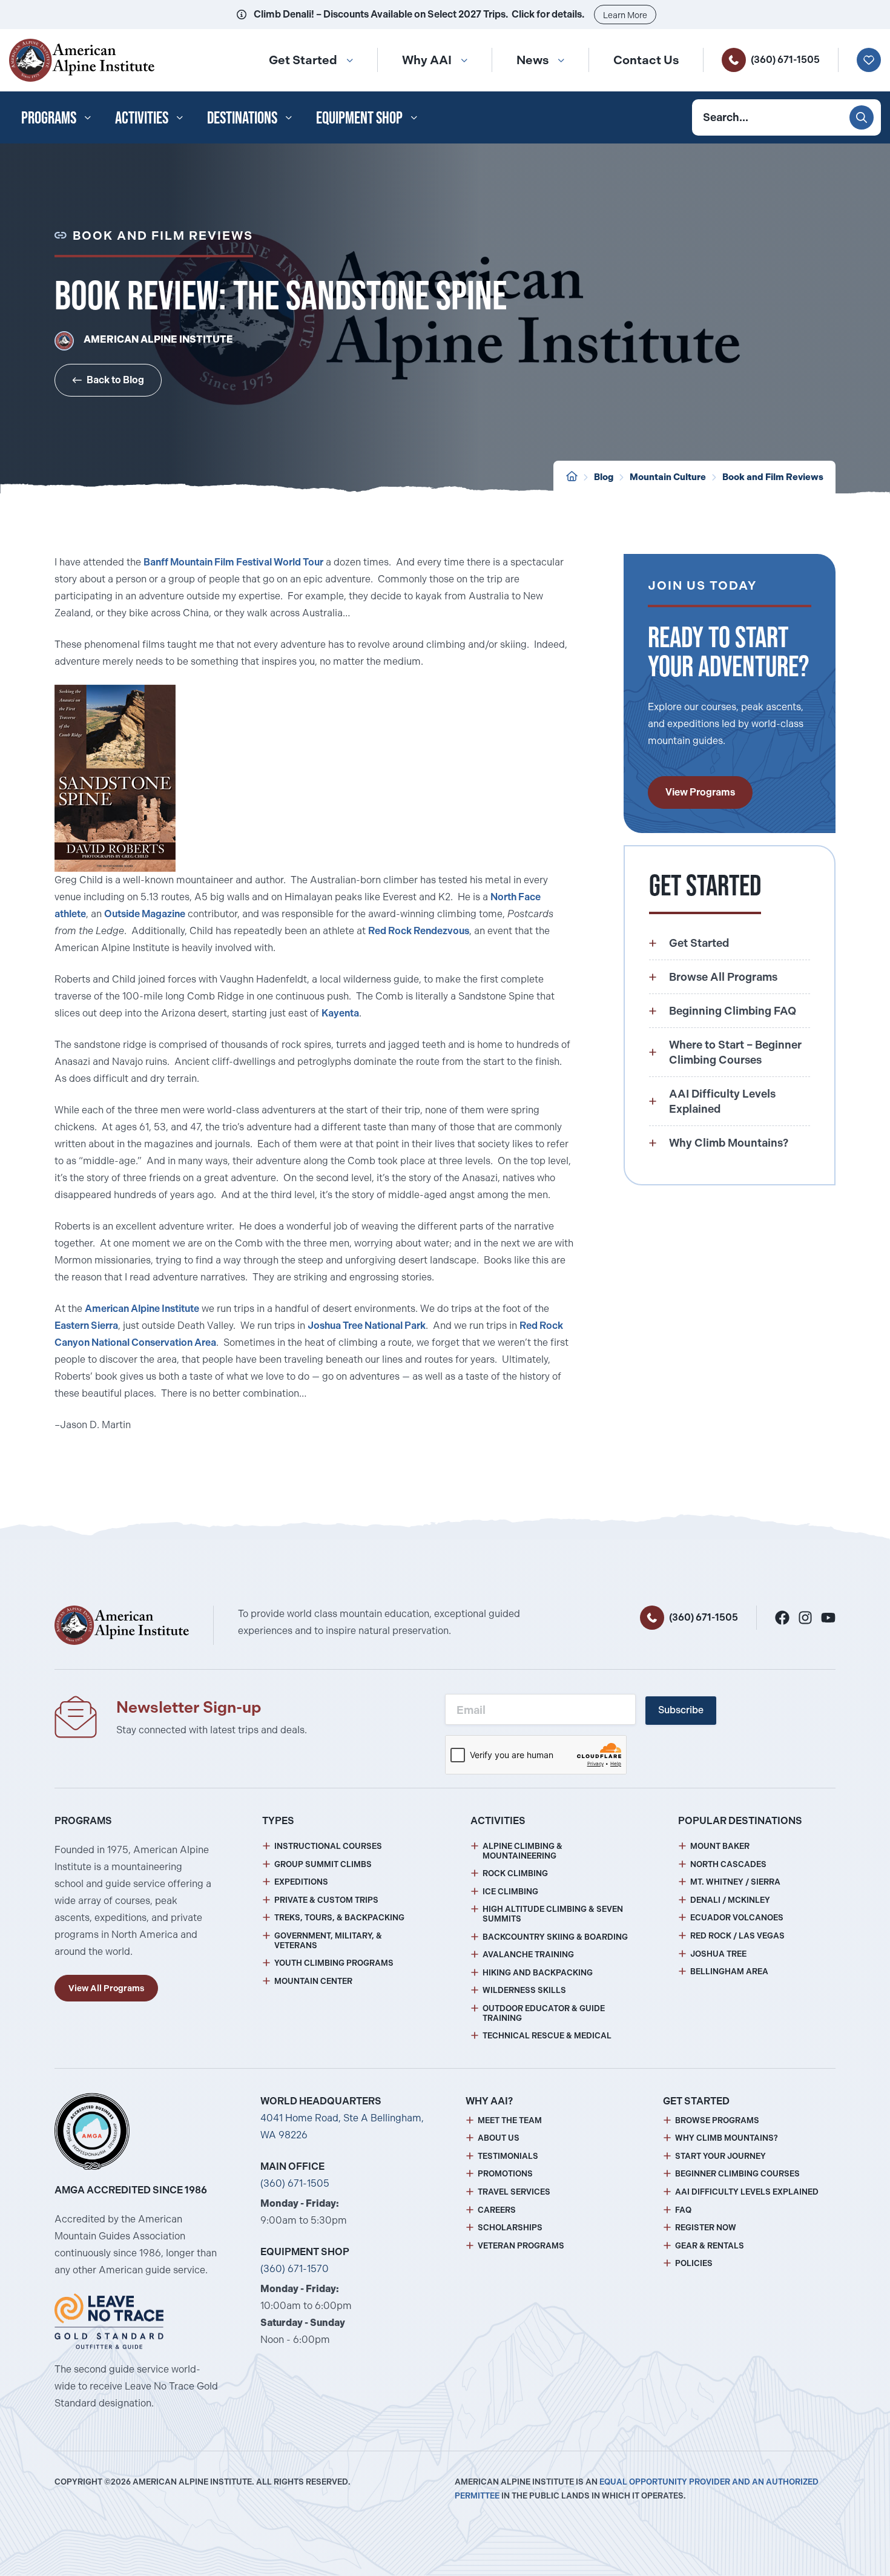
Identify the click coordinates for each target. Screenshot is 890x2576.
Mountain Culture (668, 477)
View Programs (700, 792)
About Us (499, 2138)
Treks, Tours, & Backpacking (339, 1918)
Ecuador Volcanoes (737, 1918)
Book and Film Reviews (773, 477)
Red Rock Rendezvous (419, 931)
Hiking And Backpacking (538, 1973)
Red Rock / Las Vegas (737, 1936)
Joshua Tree (718, 1954)
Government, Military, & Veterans (328, 1941)
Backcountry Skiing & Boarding (555, 1937)
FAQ (683, 2210)
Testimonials (508, 2156)
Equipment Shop (359, 117)
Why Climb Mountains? (727, 2138)
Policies (694, 2263)
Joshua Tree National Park (367, 1326)
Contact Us (646, 60)
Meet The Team (510, 2120)
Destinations (242, 117)
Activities (142, 117)
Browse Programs (717, 2120)
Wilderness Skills (524, 1990)
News (532, 60)
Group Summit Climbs (323, 1864)
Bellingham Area (729, 1972)
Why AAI (427, 60)
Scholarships (510, 2228)
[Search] (862, 117)
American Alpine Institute (142, 1309)
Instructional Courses (328, 1846)
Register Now (706, 2228)
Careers (497, 2210)
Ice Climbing (510, 1892)
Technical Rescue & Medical (547, 2036)
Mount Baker (720, 1846)
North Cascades (728, 1864)
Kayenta (340, 1013)
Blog (604, 477)
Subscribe (681, 1710)
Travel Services (514, 2192)
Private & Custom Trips (326, 1900)
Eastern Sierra (86, 1326)
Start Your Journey (720, 2156)
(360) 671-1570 (295, 2269)
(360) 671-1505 (785, 60)
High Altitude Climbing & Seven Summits (553, 1914)
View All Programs (106, 1988)
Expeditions (301, 1882)
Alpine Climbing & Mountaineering (522, 1851)
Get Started (303, 60)
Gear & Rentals (710, 2246)
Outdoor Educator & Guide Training (544, 2013)
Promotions (505, 2174)
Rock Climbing (515, 1873)
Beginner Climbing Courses (737, 2174)
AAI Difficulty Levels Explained (747, 2192)
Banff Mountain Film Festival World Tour (233, 562)
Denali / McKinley (730, 1900)
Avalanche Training (528, 1955)
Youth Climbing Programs (334, 1963)
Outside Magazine (145, 914)
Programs (49, 117)
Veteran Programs (521, 2246)
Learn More (625, 15)
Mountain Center (313, 1981)
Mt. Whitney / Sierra (735, 1882)
